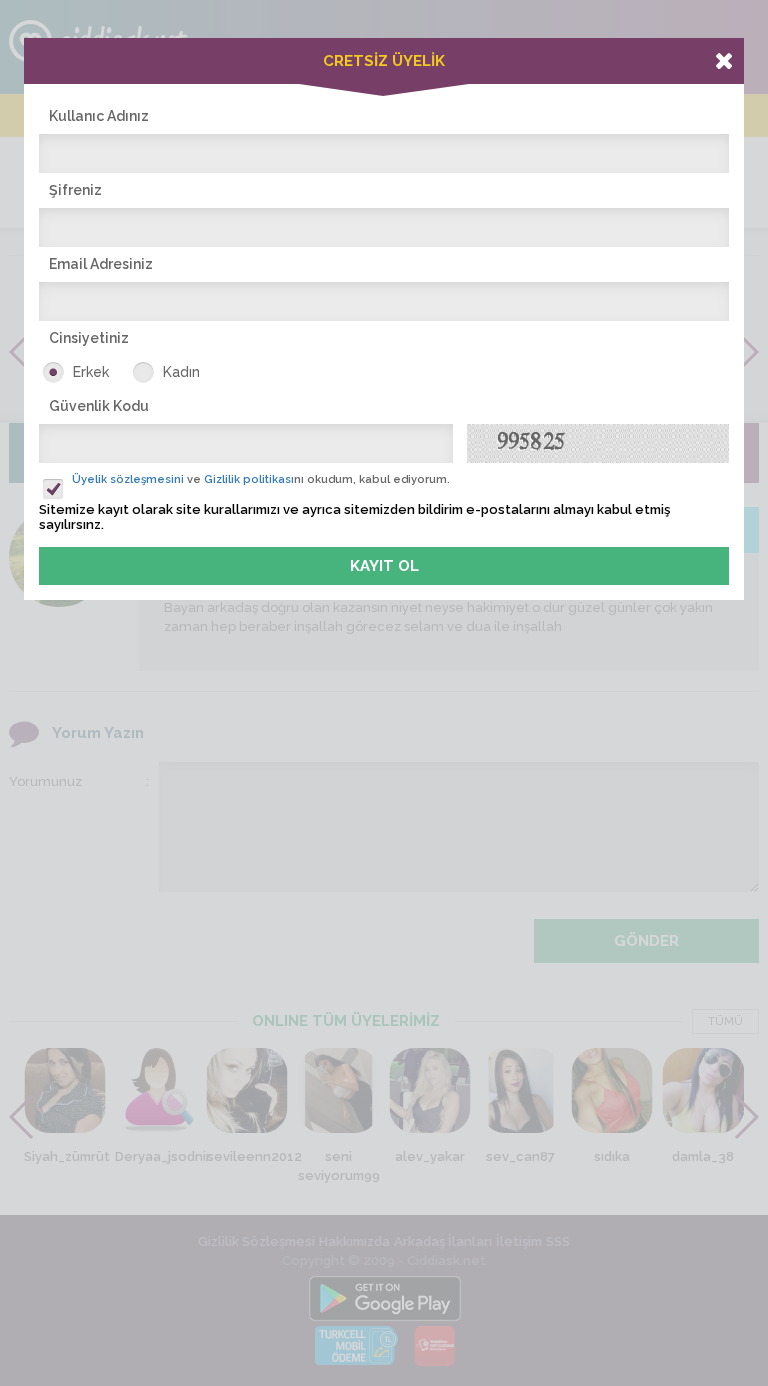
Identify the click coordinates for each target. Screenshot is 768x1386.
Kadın (181, 372)
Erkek (91, 372)
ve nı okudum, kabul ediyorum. (261, 479)
